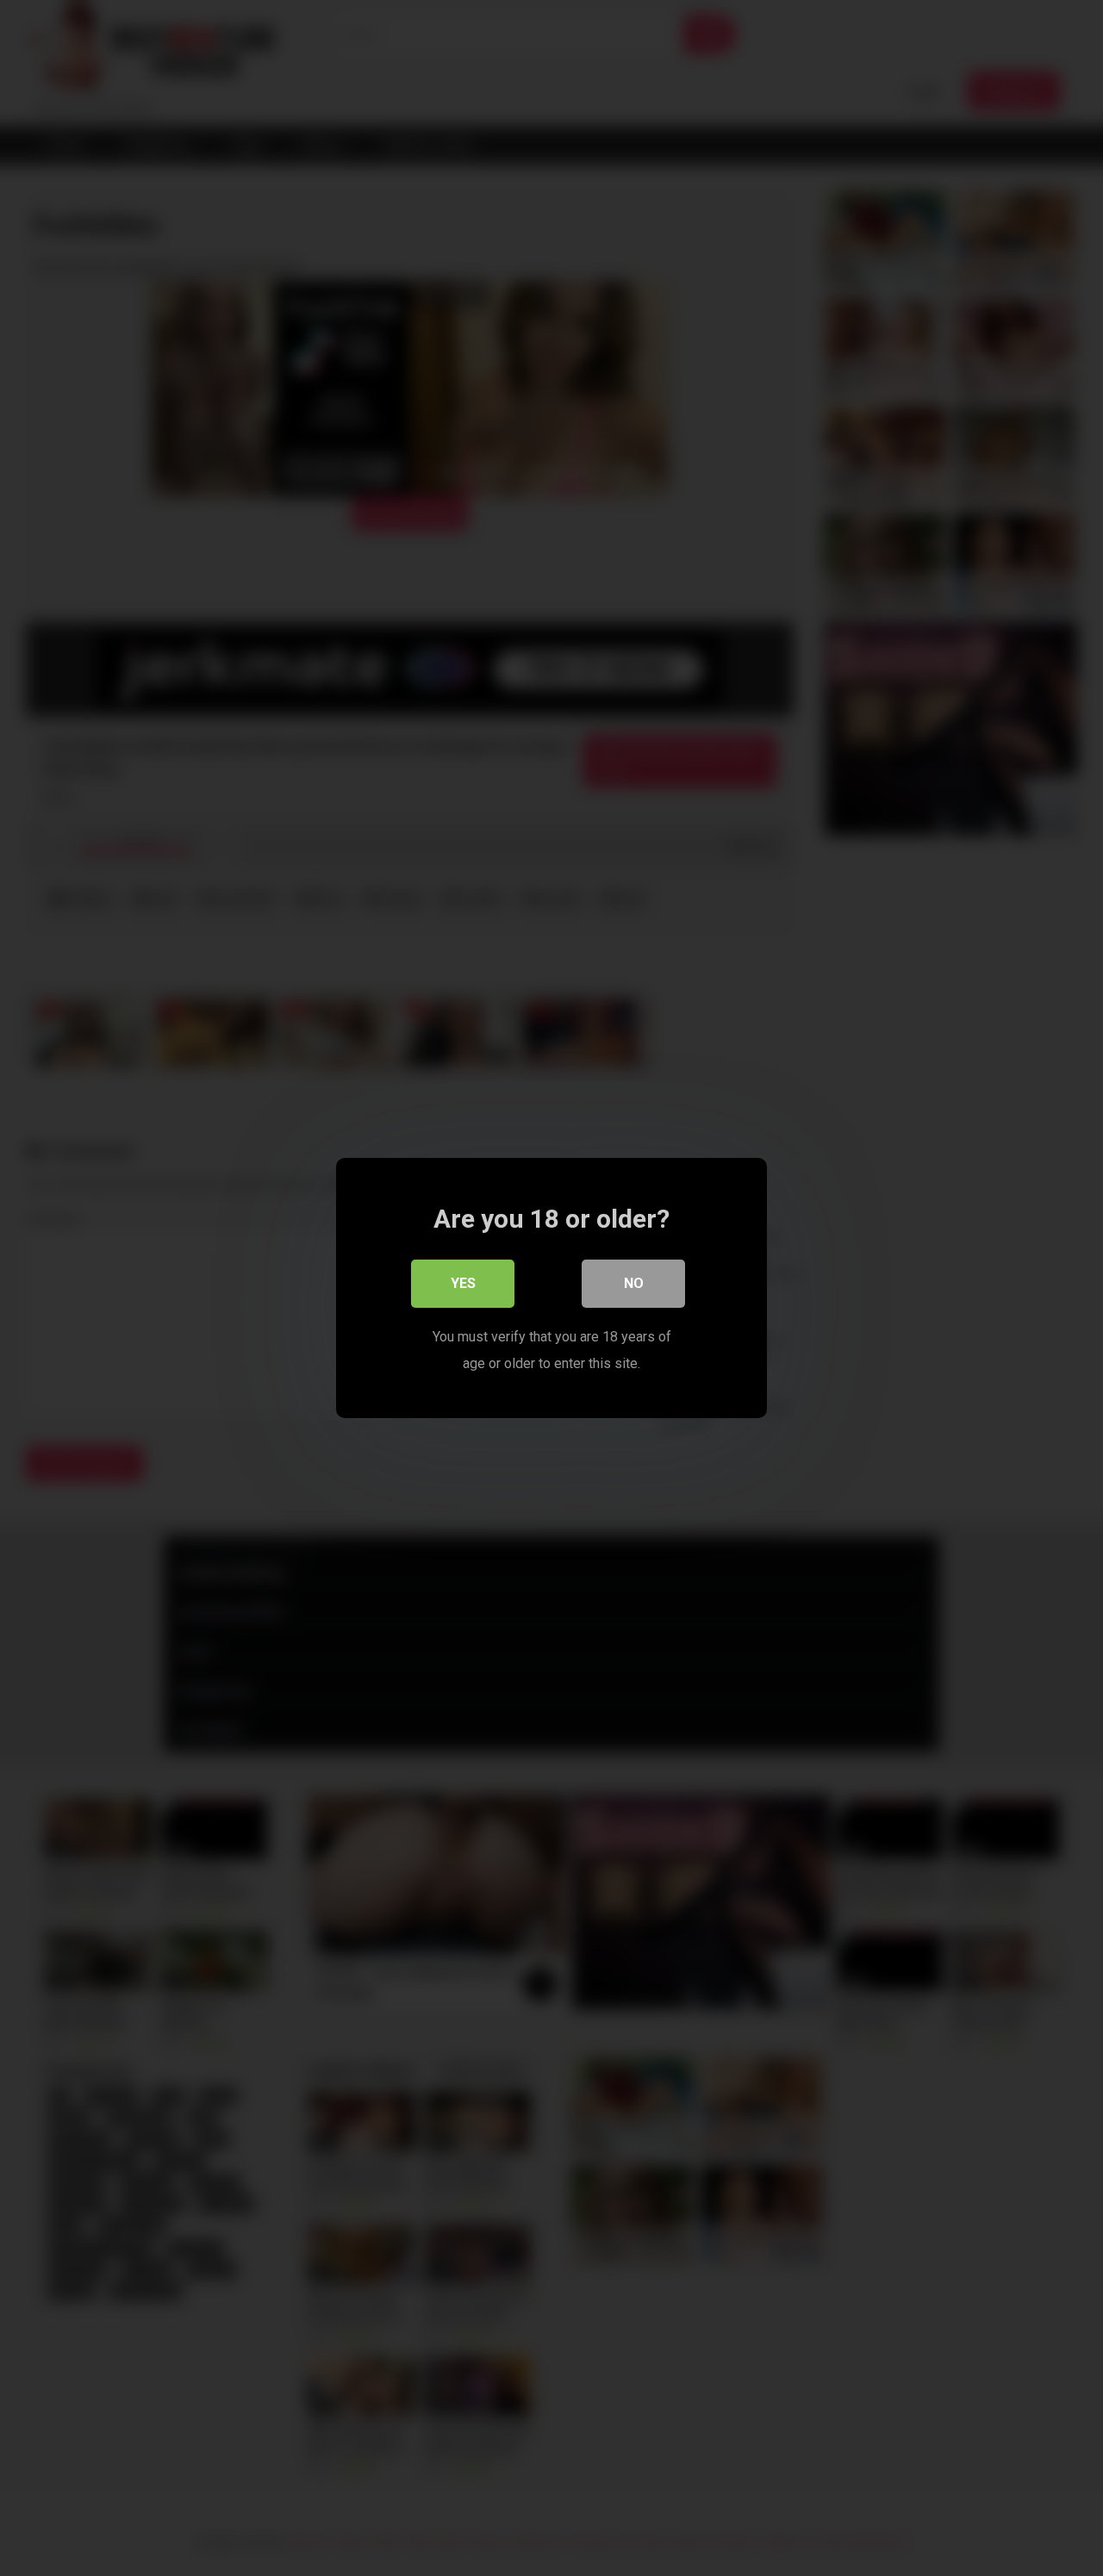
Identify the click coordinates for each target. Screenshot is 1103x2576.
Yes (463, 1283)
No (634, 1283)
